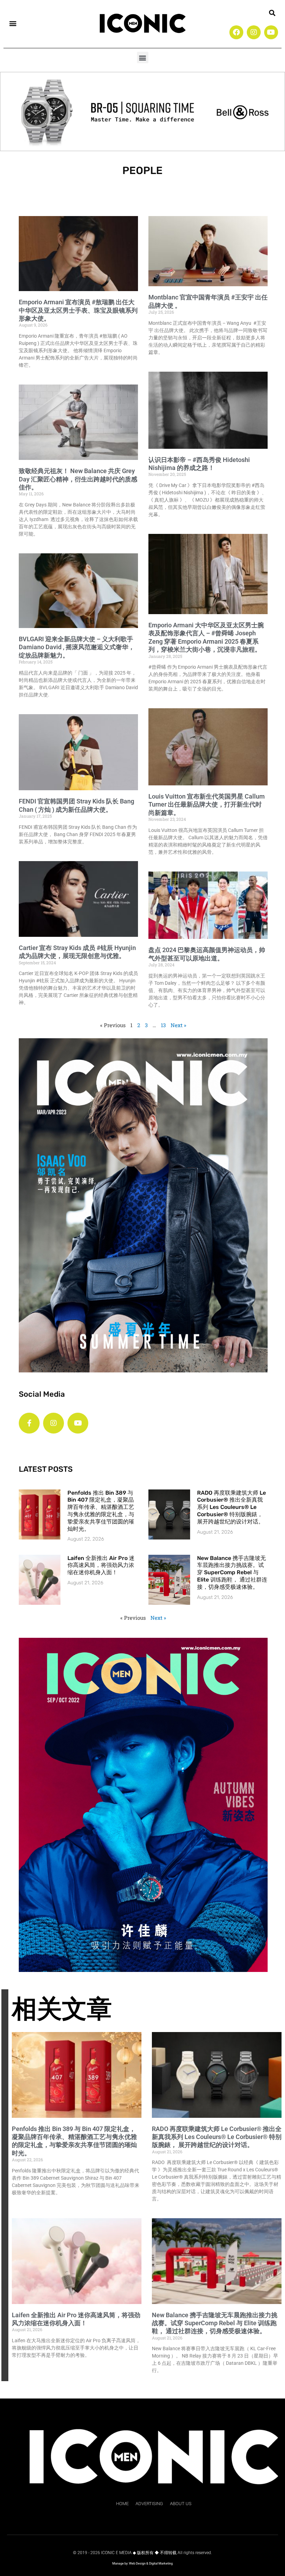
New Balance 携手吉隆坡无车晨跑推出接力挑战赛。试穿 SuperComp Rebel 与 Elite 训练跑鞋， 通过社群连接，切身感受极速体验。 (232, 1572)
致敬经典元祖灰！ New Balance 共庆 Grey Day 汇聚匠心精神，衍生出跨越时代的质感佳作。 (78, 479)
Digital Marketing (161, 2563)
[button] (13, 23)
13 (163, 1025)
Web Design (137, 2563)
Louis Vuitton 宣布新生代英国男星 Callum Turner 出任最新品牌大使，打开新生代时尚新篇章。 (207, 804)
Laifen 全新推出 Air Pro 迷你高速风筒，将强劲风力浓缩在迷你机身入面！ (101, 1565)
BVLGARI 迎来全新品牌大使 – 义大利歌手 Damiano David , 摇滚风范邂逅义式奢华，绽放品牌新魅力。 (77, 647)
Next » (178, 1025)
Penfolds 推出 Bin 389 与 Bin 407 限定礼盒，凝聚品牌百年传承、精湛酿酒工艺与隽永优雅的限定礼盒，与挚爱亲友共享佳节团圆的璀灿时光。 (101, 1511)
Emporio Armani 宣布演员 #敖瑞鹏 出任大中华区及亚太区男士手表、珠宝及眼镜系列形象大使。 (78, 310)
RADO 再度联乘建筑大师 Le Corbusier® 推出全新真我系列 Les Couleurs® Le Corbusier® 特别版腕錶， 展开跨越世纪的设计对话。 (231, 1507)
